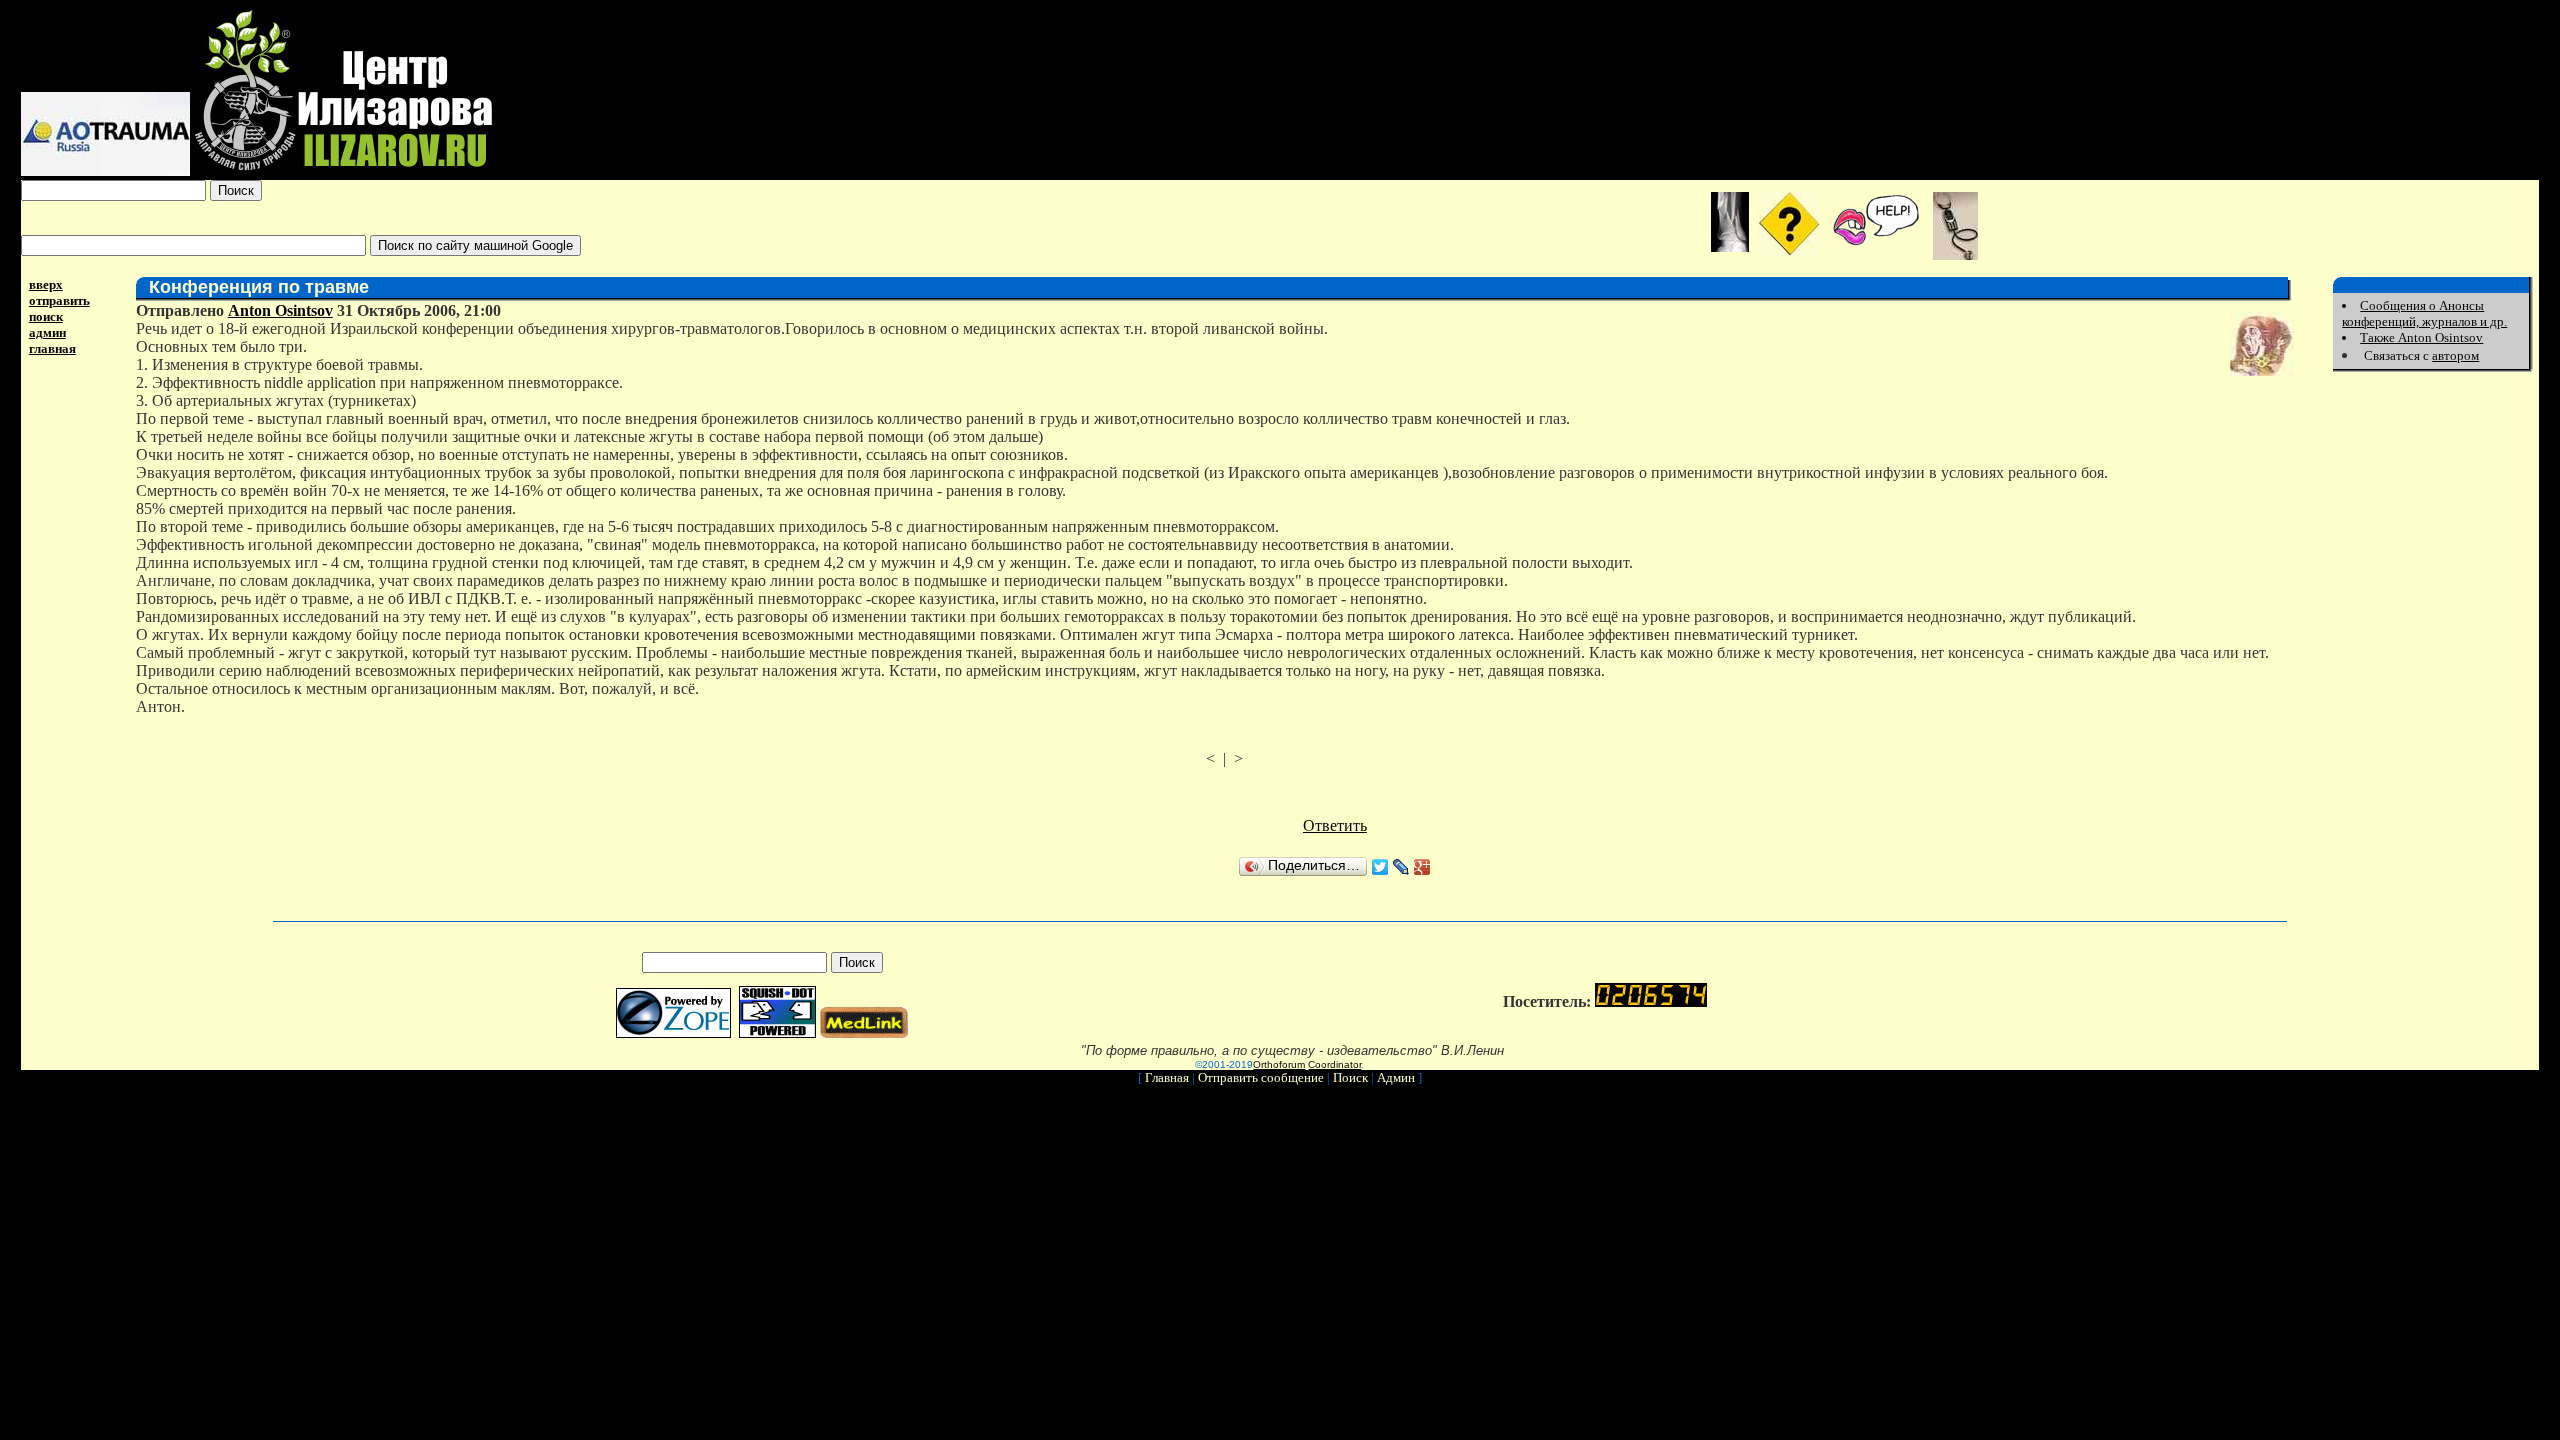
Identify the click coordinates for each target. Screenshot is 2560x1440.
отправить (59, 300)
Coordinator (1334, 1064)
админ (47, 332)
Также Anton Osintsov (2421, 337)
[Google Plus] (1422, 867)
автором (2455, 355)
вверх (46, 284)
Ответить (1335, 825)
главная (52, 348)
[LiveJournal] (1401, 867)
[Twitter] (1380, 867)
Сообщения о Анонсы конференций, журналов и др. (2424, 313)
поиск (46, 316)
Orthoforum (1279, 1064)
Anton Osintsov (280, 310)
